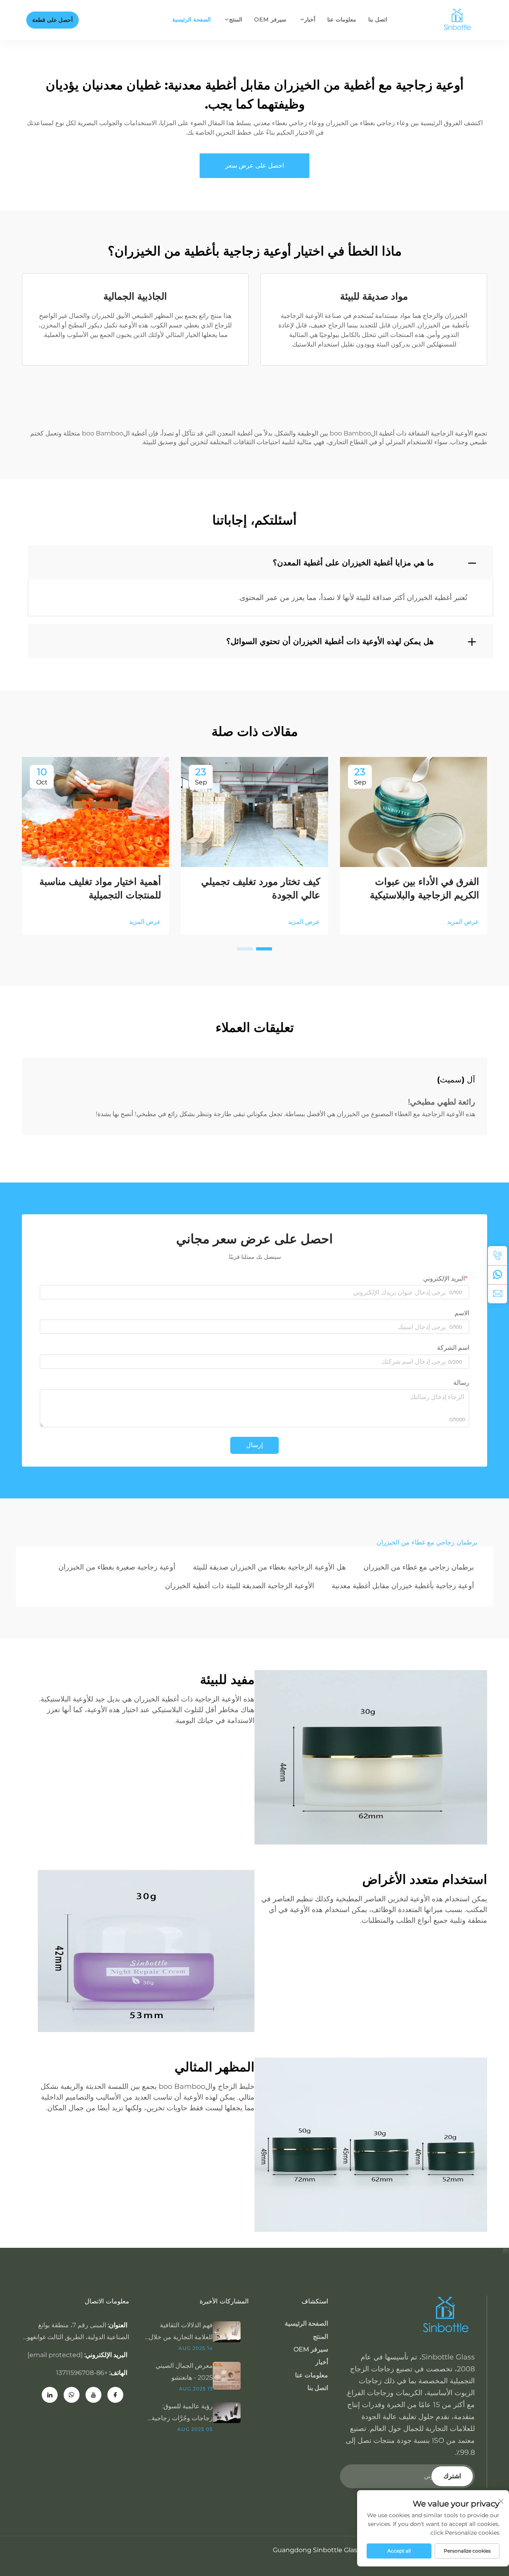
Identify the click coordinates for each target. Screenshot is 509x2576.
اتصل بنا (378, 19)
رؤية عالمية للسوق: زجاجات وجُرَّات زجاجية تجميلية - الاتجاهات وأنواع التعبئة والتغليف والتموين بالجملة (180, 2413)
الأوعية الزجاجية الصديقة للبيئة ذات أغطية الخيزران (240, 1586)
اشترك (452, 2476)
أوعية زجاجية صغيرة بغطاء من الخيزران (117, 1567)
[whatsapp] (497, 1275)
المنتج (236, 19)
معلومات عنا (342, 19)
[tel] (497, 1256)
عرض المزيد (463, 922)
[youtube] (93, 2395)
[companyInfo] (460, 20)
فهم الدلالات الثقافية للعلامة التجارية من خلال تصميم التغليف (181, 2332)
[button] (264, 949)
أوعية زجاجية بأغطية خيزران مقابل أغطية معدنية (403, 1586)
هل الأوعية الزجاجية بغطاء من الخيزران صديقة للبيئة (269, 1567)
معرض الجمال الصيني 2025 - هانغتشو (184, 2372)
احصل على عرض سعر (254, 165)
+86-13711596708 (82, 2373)
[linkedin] (50, 2395)
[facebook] (115, 2395)
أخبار (310, 19)
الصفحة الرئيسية (191, 19)
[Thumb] (231, 2331)
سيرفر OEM (270, 19)
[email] (497, 1294)
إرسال (254, 1445)
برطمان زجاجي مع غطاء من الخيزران (419, 1567)
